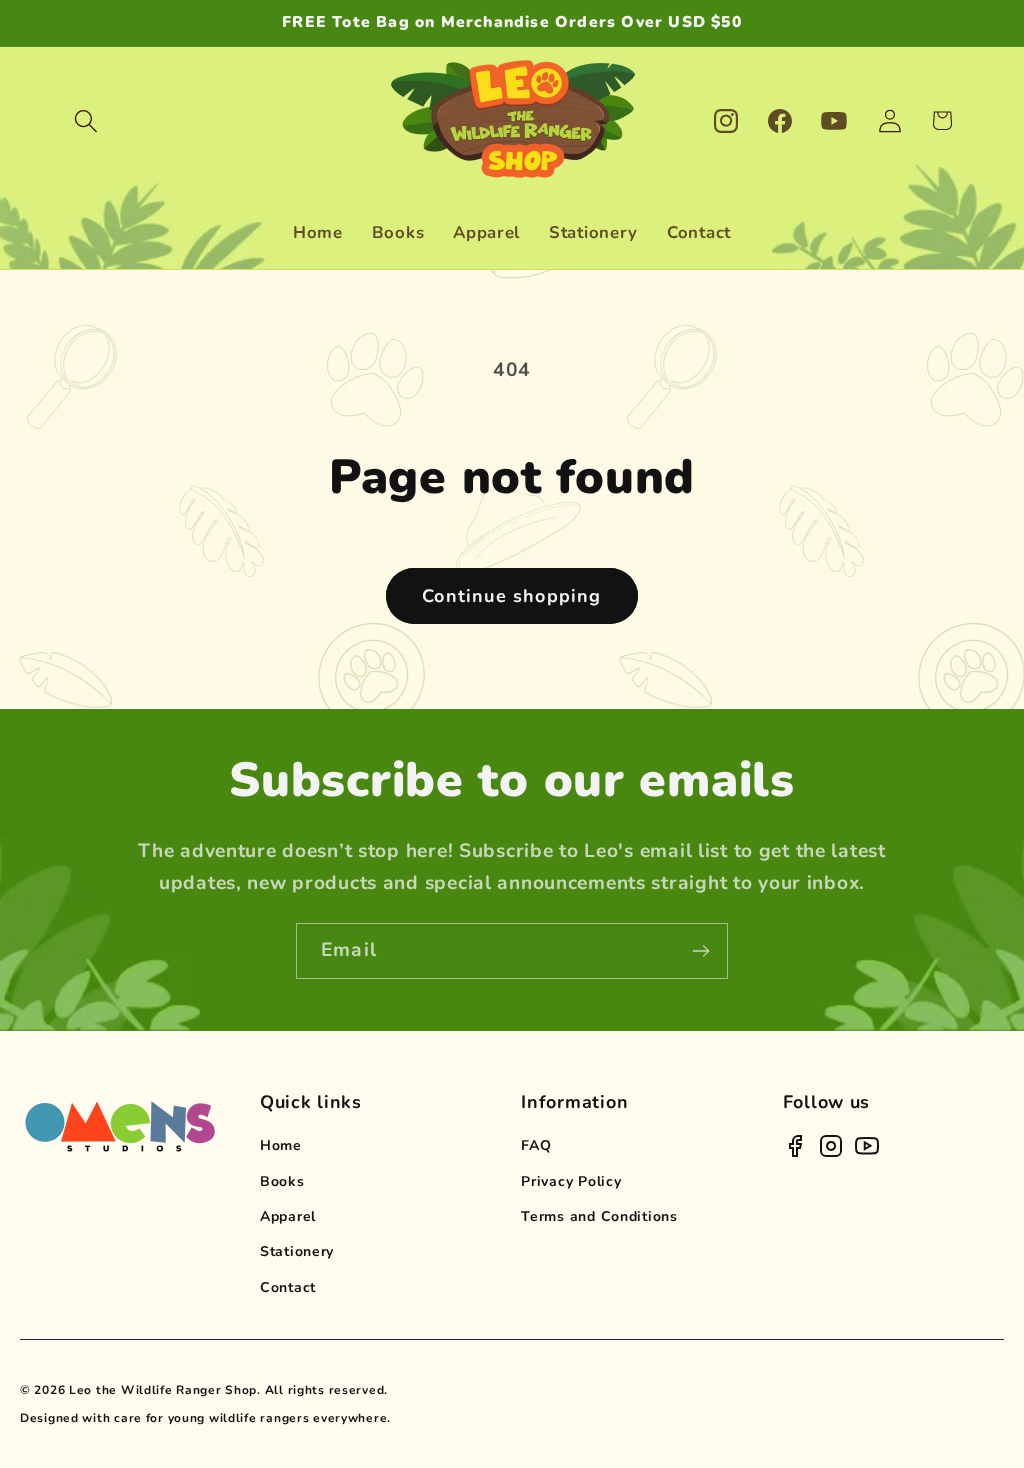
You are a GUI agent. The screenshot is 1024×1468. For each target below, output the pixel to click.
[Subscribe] (700, 951)
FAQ (536, 1145)
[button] (86, 120)
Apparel (288, 1216)
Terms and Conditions (599, 1216)
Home (281, 1145)
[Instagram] (831, 1146)
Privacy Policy (571, 1181)
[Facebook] (795, 1146)
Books (282, 1181)
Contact (288, 1287)
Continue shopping (511, 596)
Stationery (297, 1251)
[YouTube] (867, 1146)
